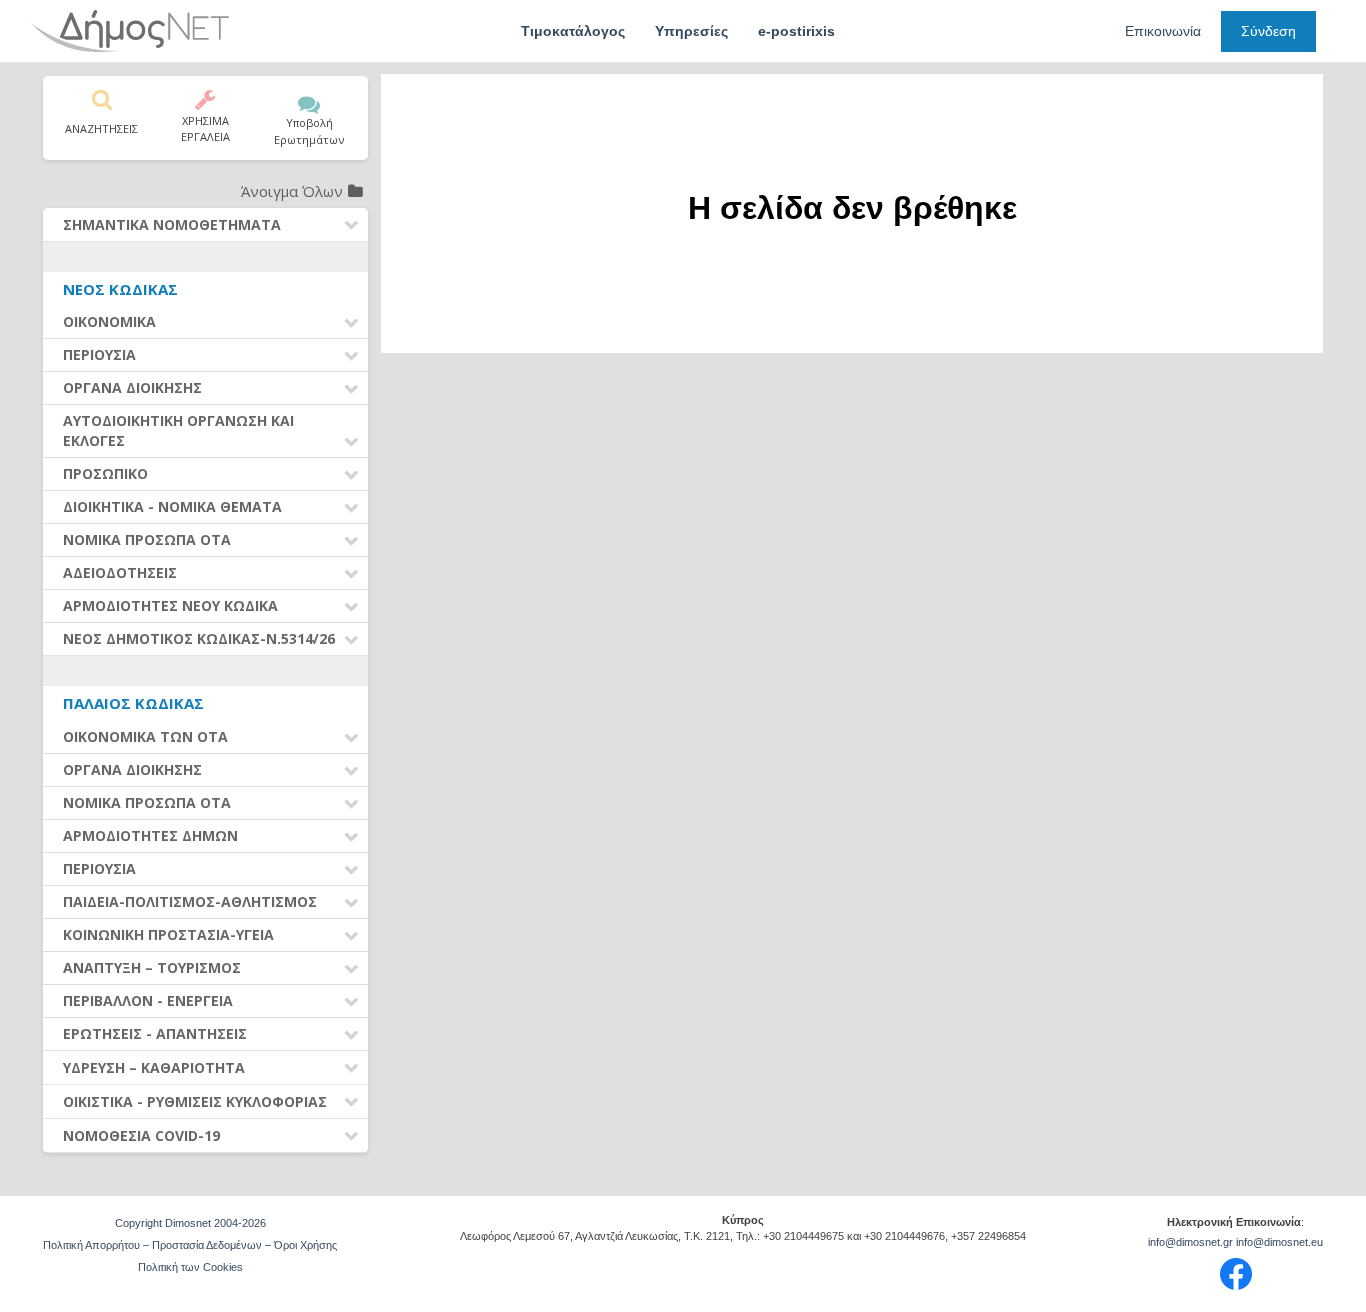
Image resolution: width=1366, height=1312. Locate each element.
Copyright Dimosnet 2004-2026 (190, 1223)
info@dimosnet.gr (1190, 1242)
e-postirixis (796, 31)
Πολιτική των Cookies (190, 1267)
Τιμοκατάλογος (573, 31)
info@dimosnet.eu (1279, 1242)
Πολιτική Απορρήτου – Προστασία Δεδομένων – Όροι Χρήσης (190, 1245)
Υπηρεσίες (691, 31)
